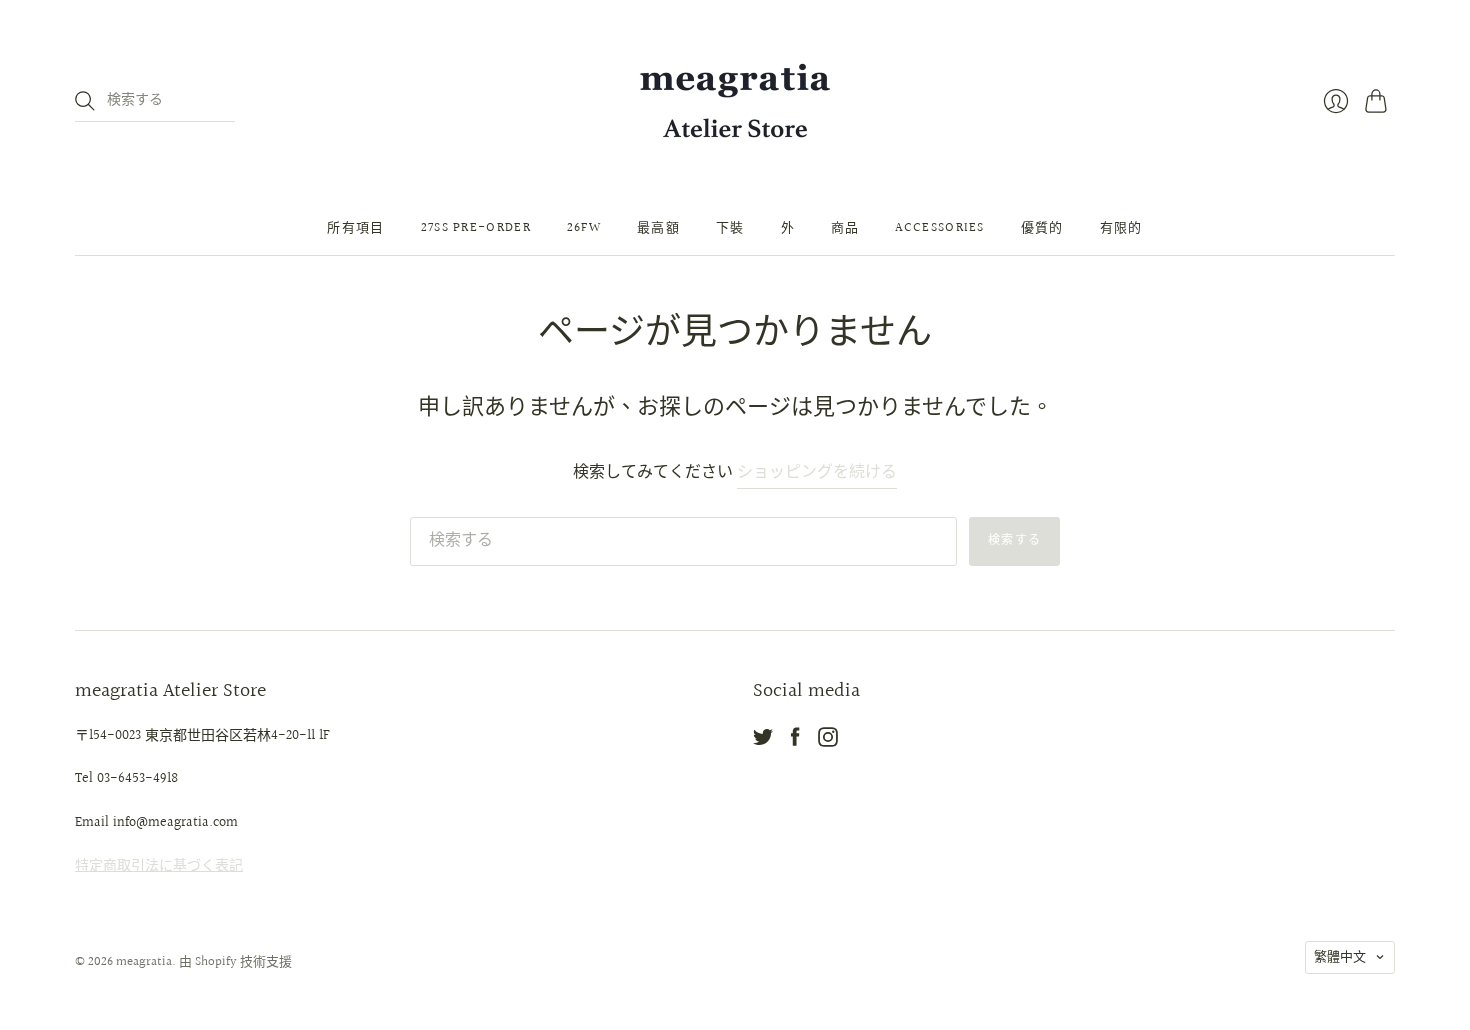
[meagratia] (735, 100)
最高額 (658, 228)
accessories (939, 228)
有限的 (1121, 228)
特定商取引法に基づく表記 (159, 866)
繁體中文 (1340, 957)
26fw (584, 228)
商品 (845, 228)
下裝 (730, 228)
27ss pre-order (476, 228)
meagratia (144, 962)
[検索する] (85, 101)
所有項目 (355, 228)
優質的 (1042, 228)
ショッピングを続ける (817, 473)
